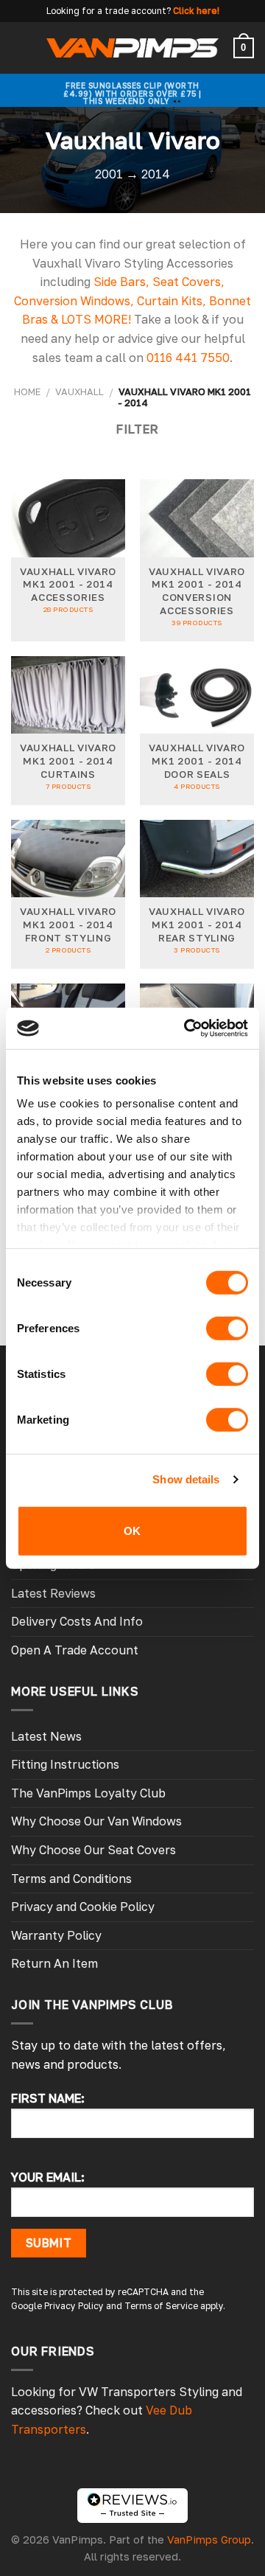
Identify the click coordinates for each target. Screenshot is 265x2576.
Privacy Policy (74, 2306)
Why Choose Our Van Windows (96, 1821)
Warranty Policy (56, 1935)
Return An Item (54, 1963)
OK (132, 1530)
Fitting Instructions (65, 1764)
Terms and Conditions (71, 1879)
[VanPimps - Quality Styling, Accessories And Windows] (133, 48)
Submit (49, 2243)
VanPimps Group (209, 2540)
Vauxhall (79, 391)
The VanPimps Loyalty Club (88, 1793)
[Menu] (20, 48)
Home (27, 391)
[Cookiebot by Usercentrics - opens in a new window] (187, 1028)
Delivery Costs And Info (77, 1621)
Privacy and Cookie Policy (83, 1907)
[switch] (227, 1328)
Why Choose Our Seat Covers (93, 1850)
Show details (186, 1479)
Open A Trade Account (75, 1650)
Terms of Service (161, 2306)
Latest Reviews (53, 1593)
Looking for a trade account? (109, 11)
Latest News (46, 1736)
